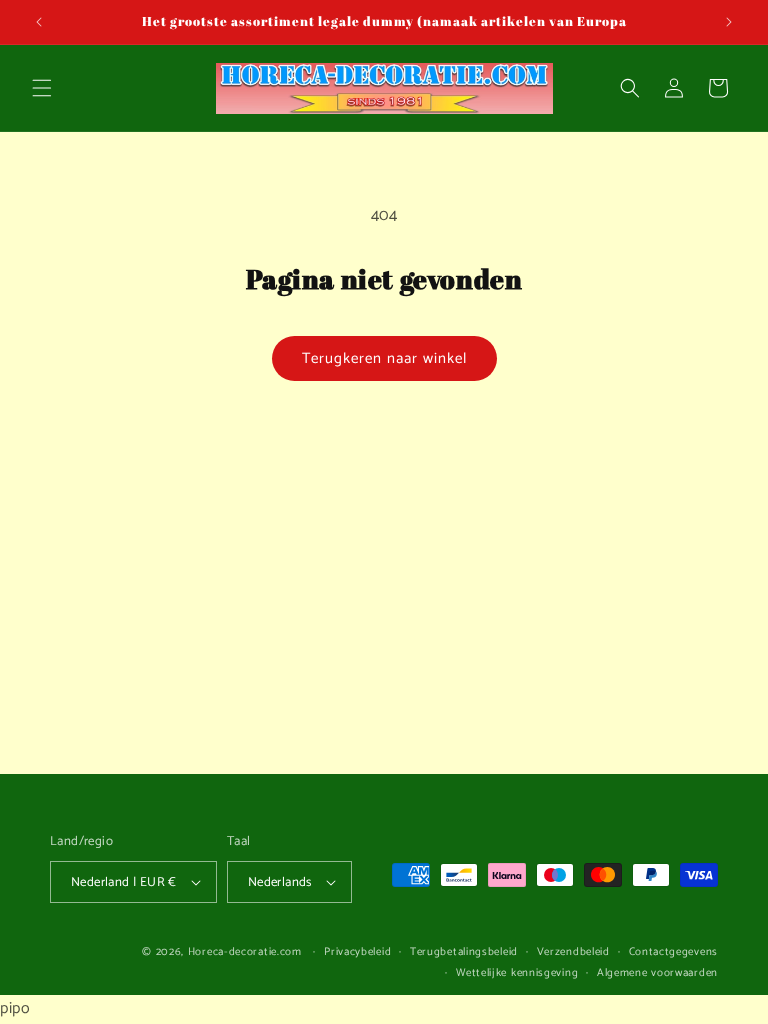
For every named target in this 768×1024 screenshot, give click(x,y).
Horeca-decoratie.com (245, 952)
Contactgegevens (674, 952)
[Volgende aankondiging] (729, 22)
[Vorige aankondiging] (39, 22)
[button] (42, 88)
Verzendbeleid (573, 952)
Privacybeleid (357, 952)
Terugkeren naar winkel (384, 358)
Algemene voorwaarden (657, 973)
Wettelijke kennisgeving (517, 973)
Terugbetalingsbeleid (464, 952)
